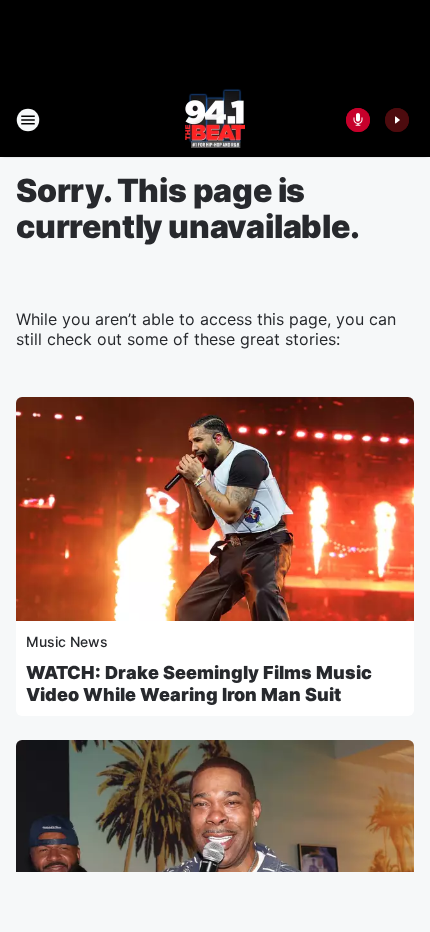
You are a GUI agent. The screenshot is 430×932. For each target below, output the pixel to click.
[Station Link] (215, 120)
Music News (67, 641)
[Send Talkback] (358, 120)
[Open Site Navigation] (28, 120)
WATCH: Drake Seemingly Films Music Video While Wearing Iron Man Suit (199, 683)
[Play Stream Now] (397, 120)
